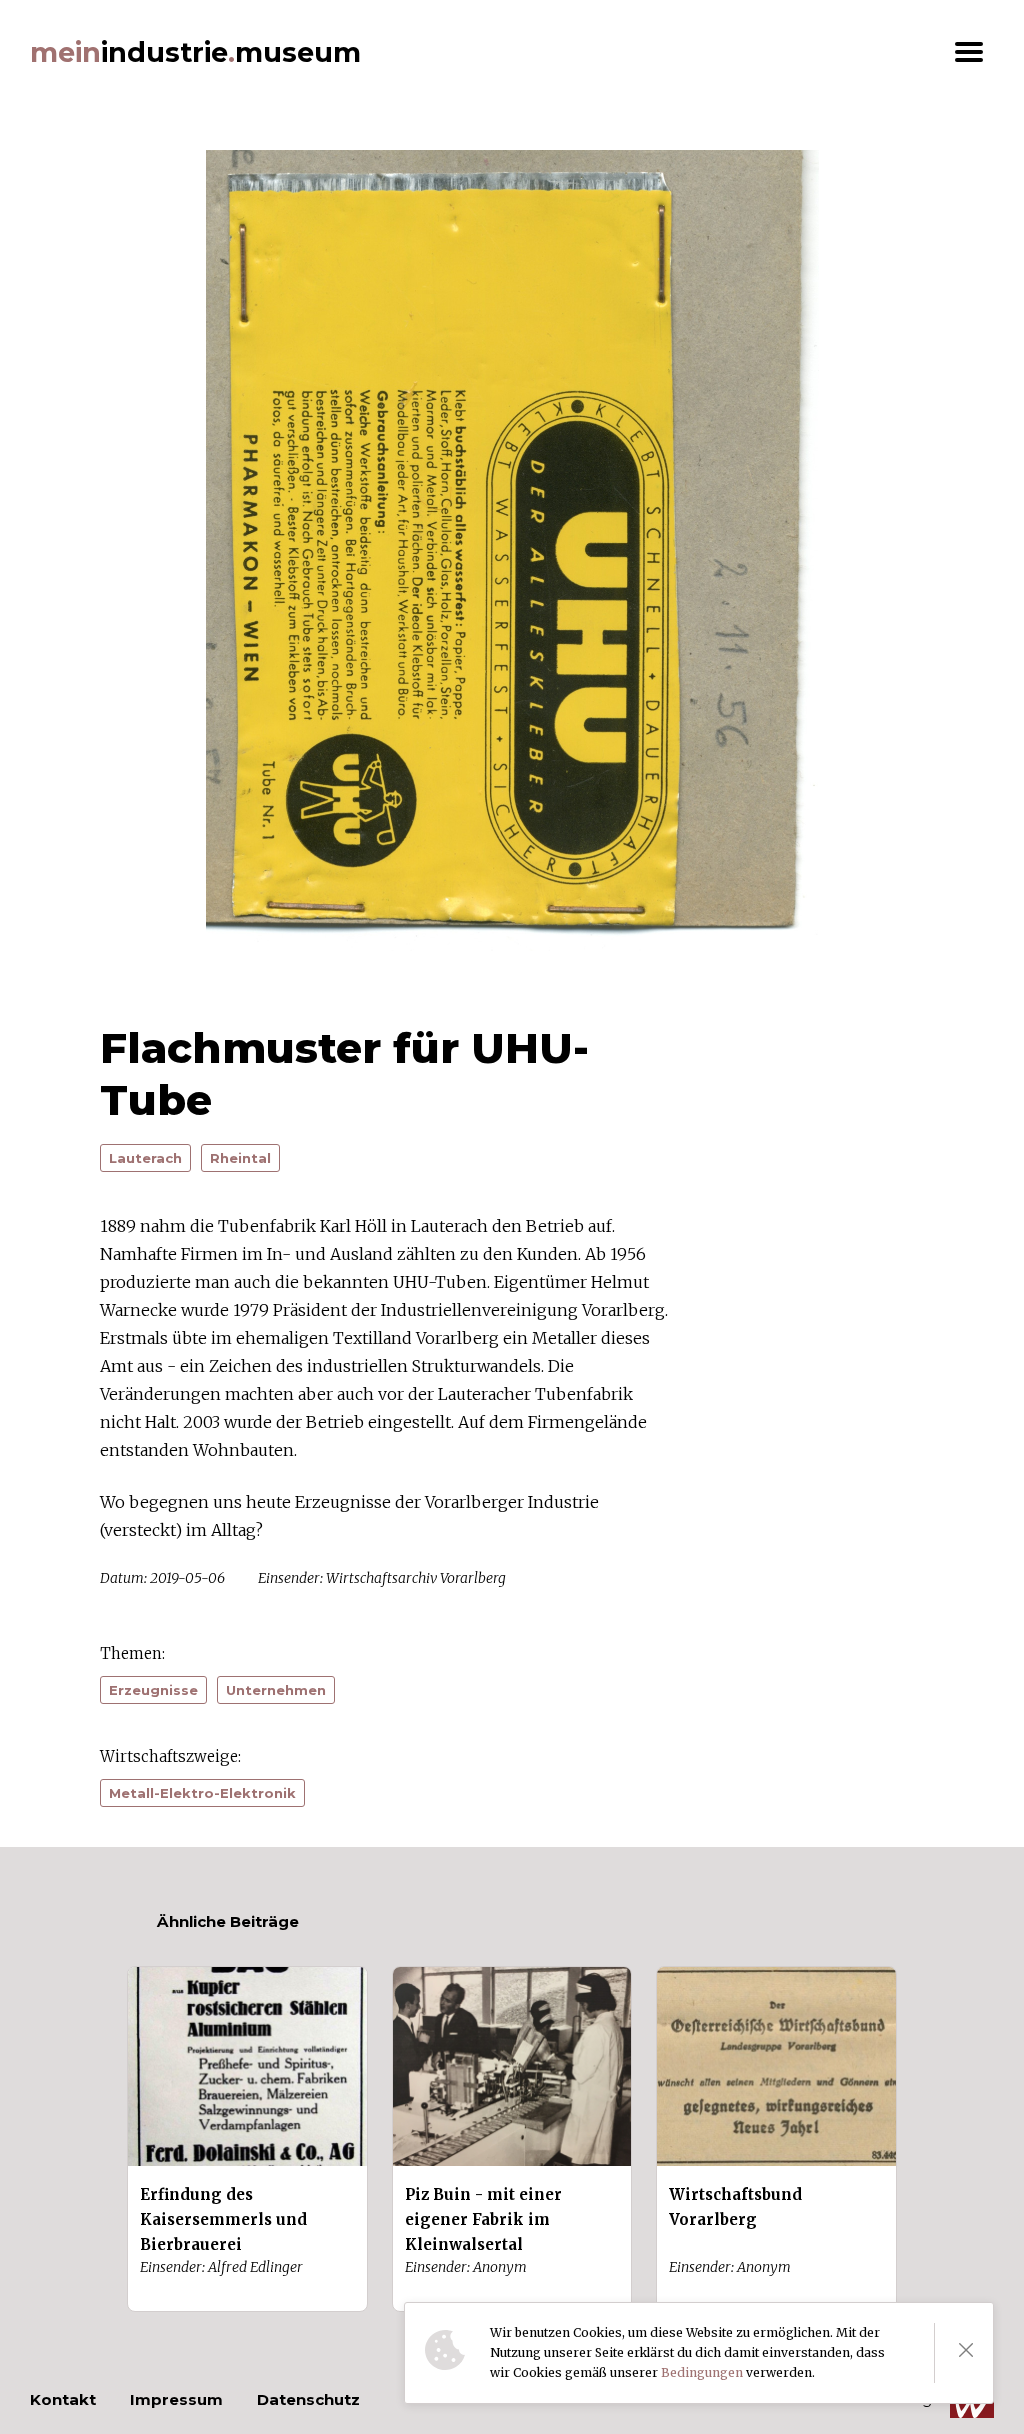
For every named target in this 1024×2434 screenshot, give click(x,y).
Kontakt (63, 2399)
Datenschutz (308, 2399)
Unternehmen (276, 1690)
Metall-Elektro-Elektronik (202, 1793)
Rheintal (240, 1158)
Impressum (176, 2399)
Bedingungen (702, 2372)
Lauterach (145, 1158)
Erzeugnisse (153, 1690)
